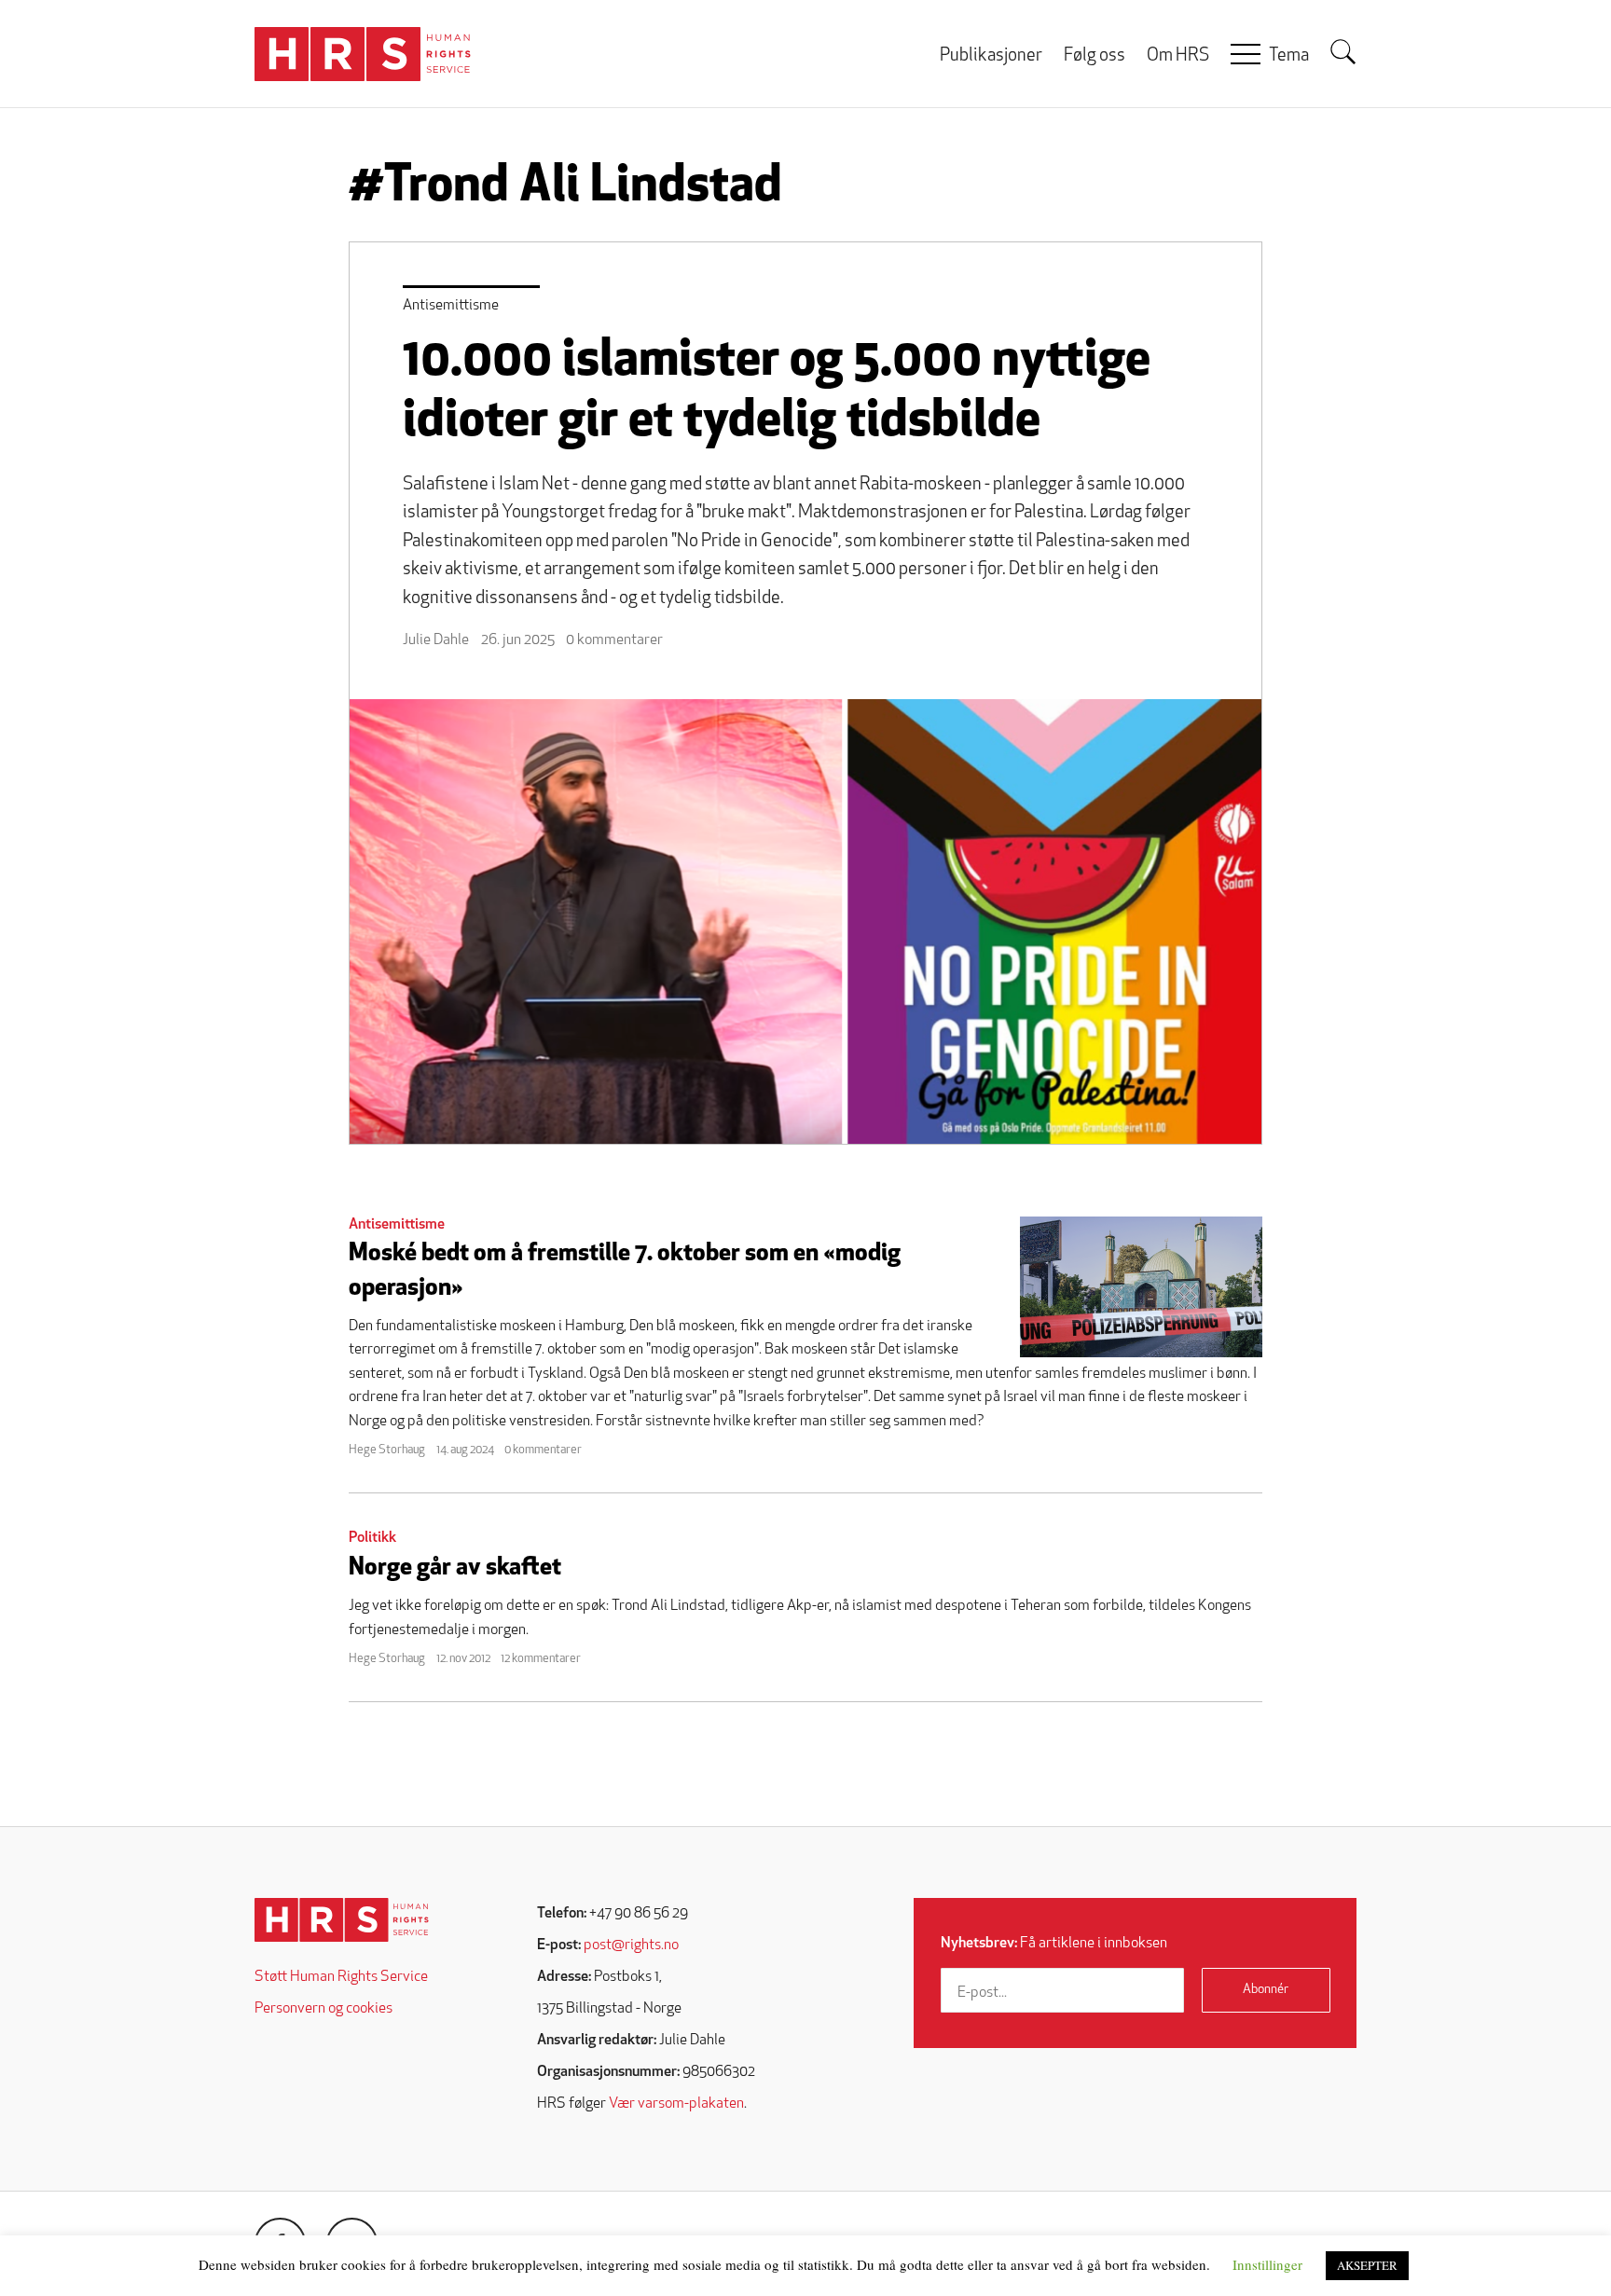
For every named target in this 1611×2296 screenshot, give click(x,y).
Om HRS (1178, 56)
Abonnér (1266, 1990)
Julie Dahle (436, 640)
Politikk (372, 1538)
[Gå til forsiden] (342, 1920)
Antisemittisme (451, 306)
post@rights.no (631, 1945)
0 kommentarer (614, 640)
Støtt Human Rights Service (341, 1977)
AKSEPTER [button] (1367, 2265)
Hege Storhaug (387, 1450)
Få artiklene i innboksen (1054, 1944)
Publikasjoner (991, 56)
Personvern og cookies (324, 2009)
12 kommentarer (541, 1659)
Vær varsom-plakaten (676, 2104)
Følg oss (1095, 56)
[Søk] (1343, 52)
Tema (1289, 56)
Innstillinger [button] (1267, 2264)
